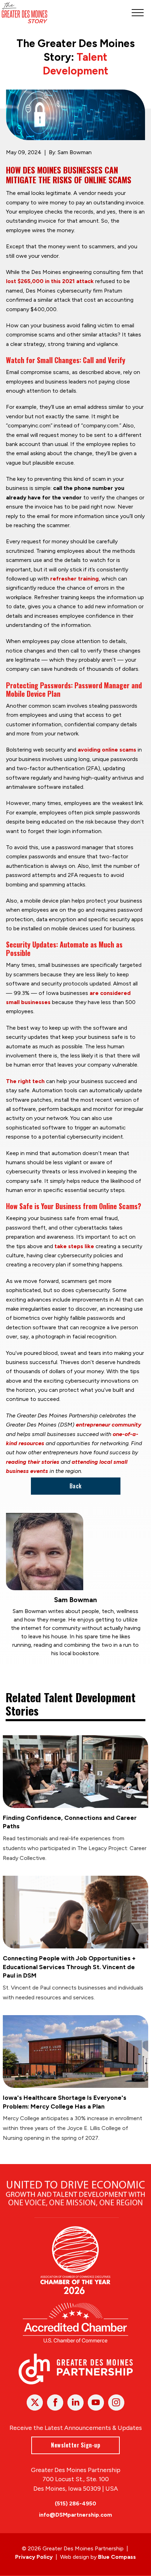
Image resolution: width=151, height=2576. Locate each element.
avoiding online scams (107, 750)
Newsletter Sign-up (75, 2445)
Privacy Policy (34, 2557)
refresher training (74, 579)
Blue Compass (117, 2557)
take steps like (74, 1246)
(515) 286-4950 (75, 2503)
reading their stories (33, 1462)
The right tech (25, 1081)
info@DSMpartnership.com (75, 2515)
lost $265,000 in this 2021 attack (50, 281)
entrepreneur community (109, 1425)
